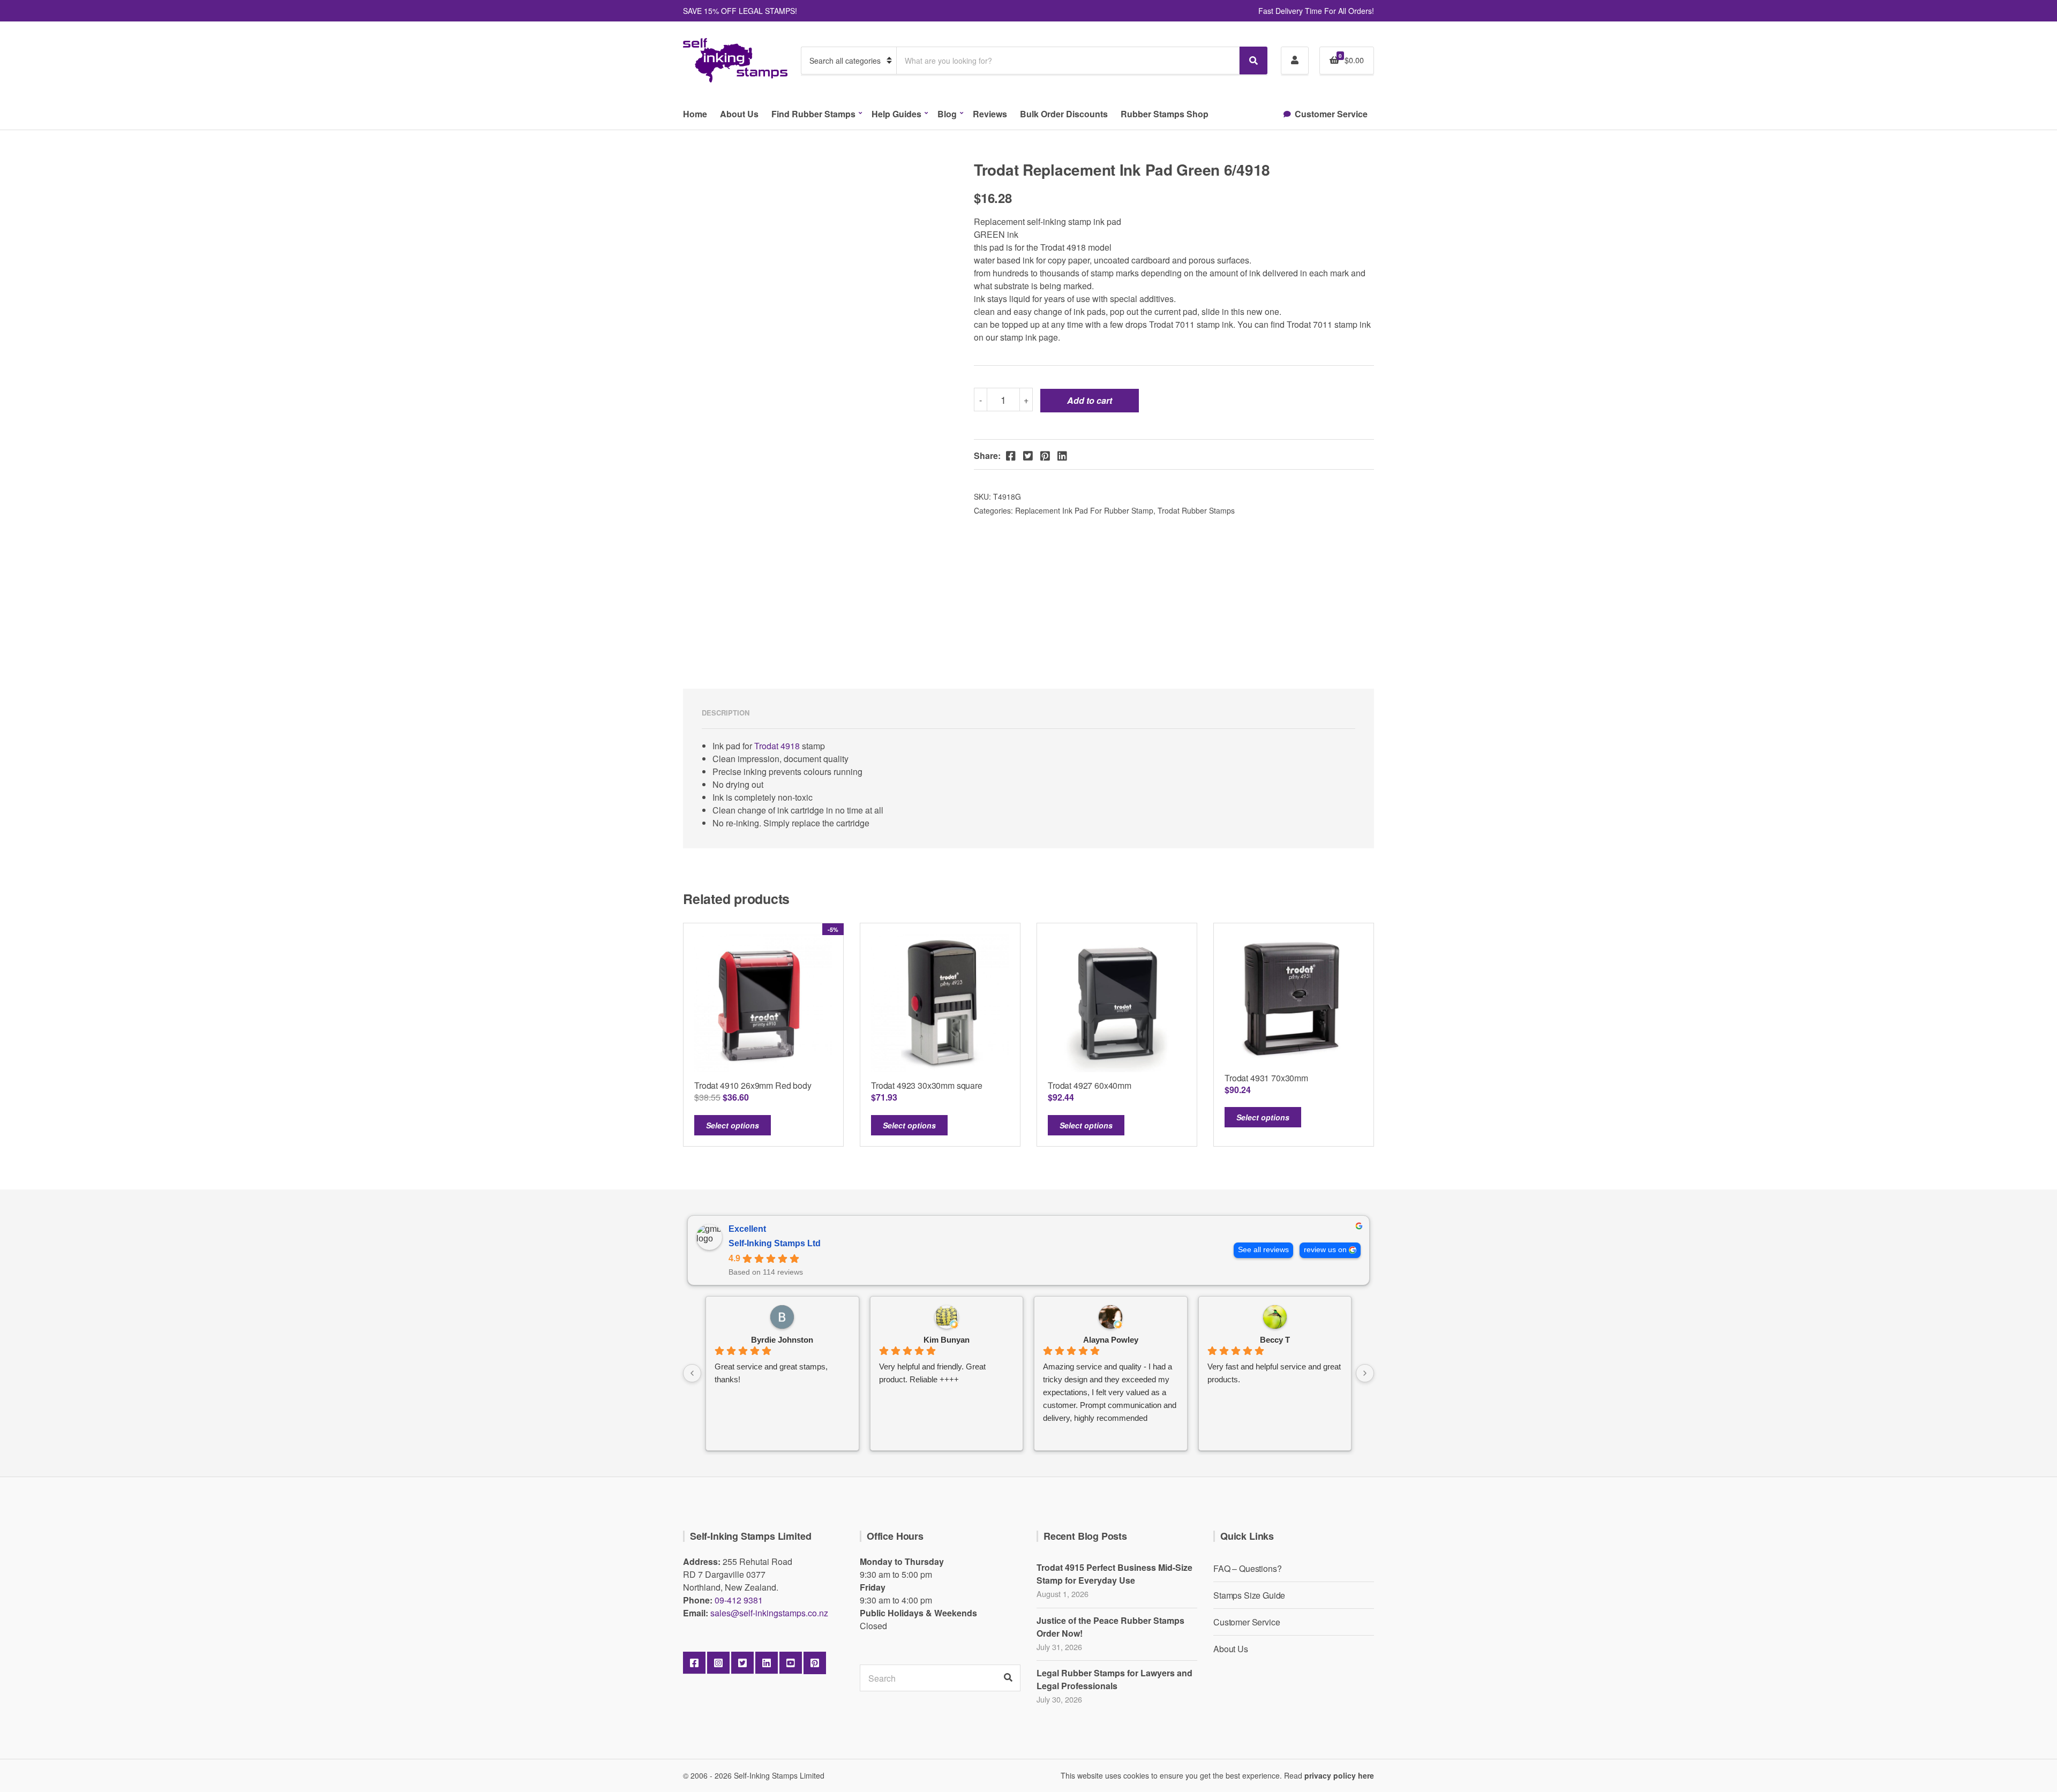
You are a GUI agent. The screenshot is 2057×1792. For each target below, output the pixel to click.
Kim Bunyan (947, 1340)
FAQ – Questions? (1247, 1568)
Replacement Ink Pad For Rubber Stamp (1084, 510)
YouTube (791, 1663)
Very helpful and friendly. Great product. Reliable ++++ (932, 1373)
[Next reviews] (1365, 1373)
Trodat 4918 (777, 746)
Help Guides (896, 114)
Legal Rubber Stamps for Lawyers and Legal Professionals (1114, 1679)
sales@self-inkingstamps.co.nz (769, 1613)
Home (695, 114)
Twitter (742, 1663)
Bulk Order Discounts (1064, 114)
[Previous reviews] (692, 1373)
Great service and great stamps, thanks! (771, 1373)
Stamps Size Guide (1249, 1595)
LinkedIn (767, 1663)
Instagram (718, 1663)
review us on (1325, 1250)
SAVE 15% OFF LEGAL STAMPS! (740, 11)
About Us (739, 114)
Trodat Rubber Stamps (1196, 510)
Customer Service (1331, 114)
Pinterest (815, 1663)
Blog (947, 114)
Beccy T (1275, 1340)
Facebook (694, 1663)
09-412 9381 (739, 1600)
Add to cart (1090, 400)
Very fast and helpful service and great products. (1274, 1373)
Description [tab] (726, 713)
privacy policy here (1339, 1775)
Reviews (990, 114)
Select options (733, 1125)
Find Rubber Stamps (813, 114)
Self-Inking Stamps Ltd (775, 1243)
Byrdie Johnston (782, 1340)
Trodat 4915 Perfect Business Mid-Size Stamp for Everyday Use (1114, 1574)
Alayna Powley (1111, 1340)
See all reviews (1263, 1250)
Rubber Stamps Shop (1165, 114)
